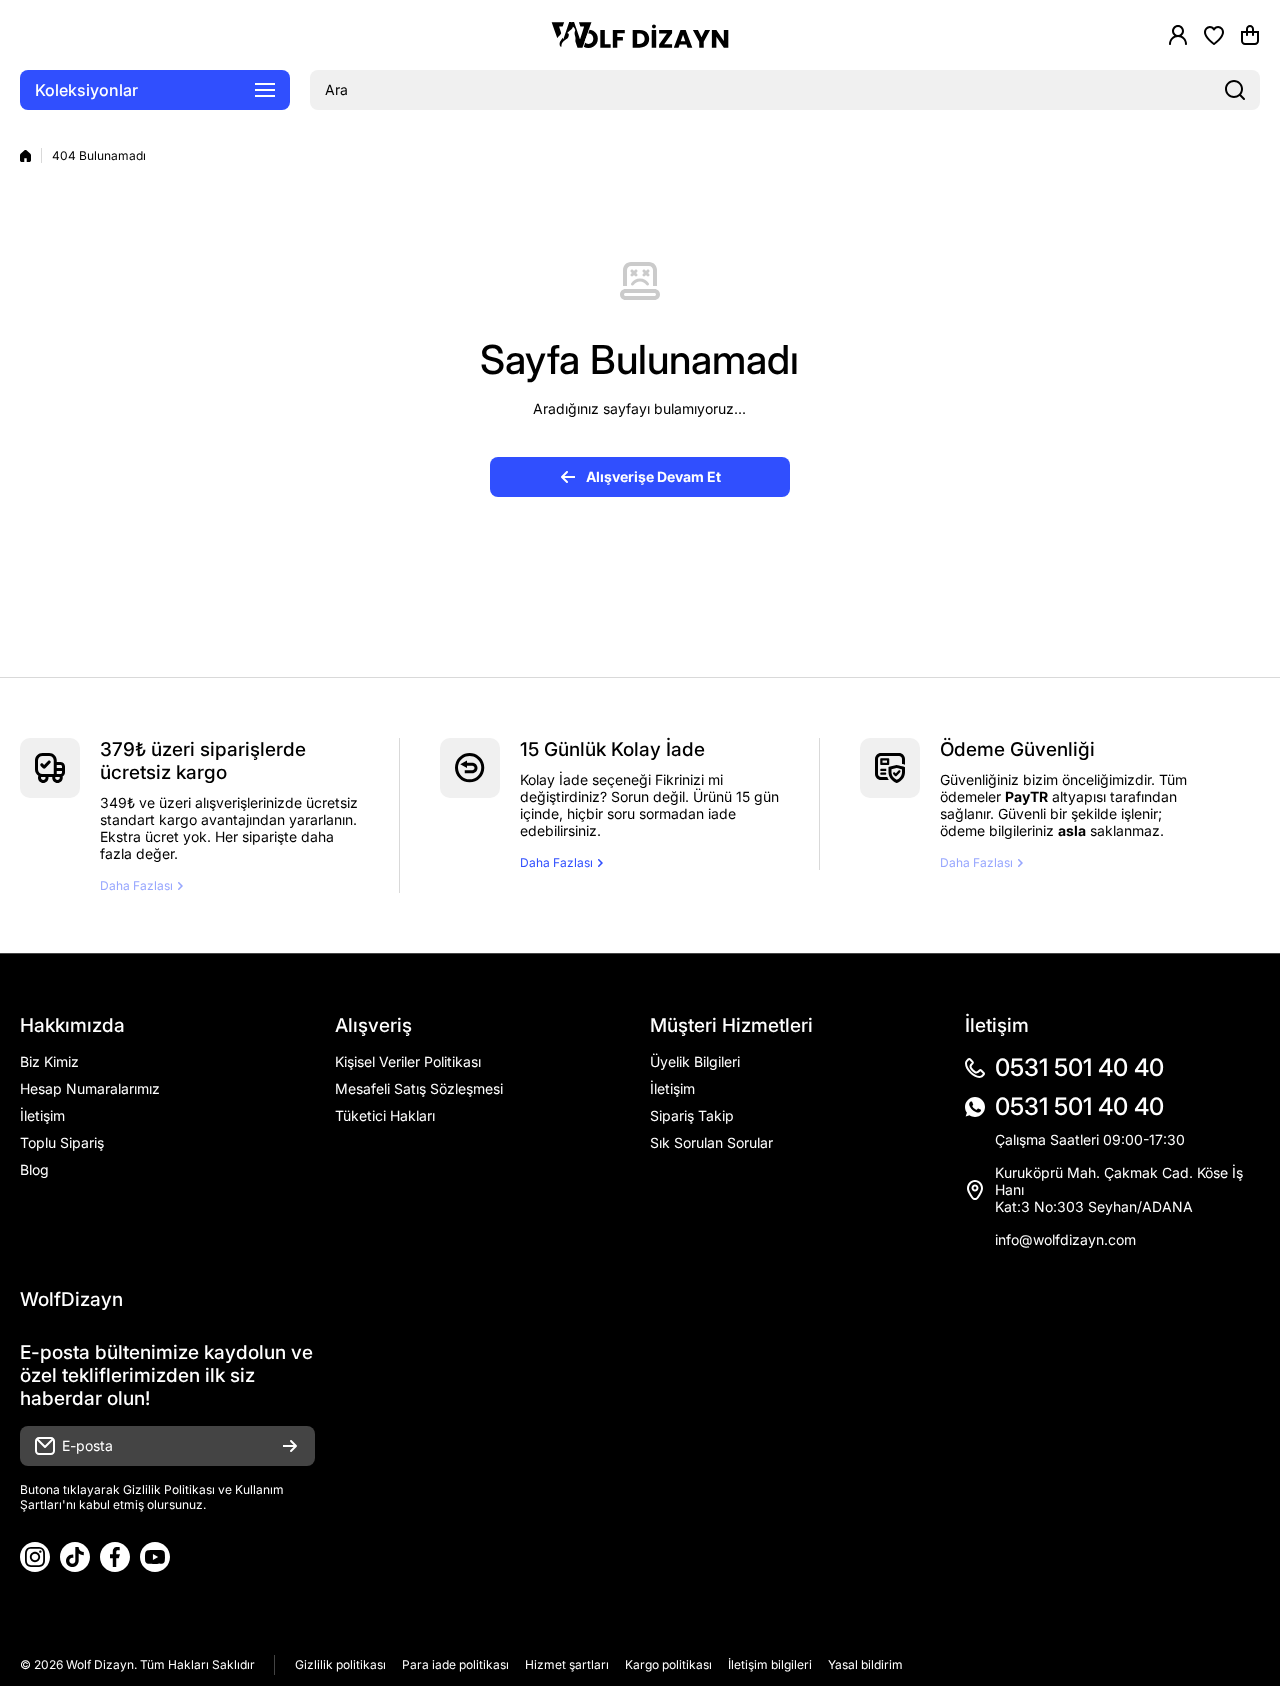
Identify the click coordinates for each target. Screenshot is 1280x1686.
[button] (1250, 35)
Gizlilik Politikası (169, 1489)
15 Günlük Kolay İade (612, 749)
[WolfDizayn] (640, 35)
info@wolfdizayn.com (1065, 1239)
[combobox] (785, 90)
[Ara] (1235, 90)
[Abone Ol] (290, 1446)
